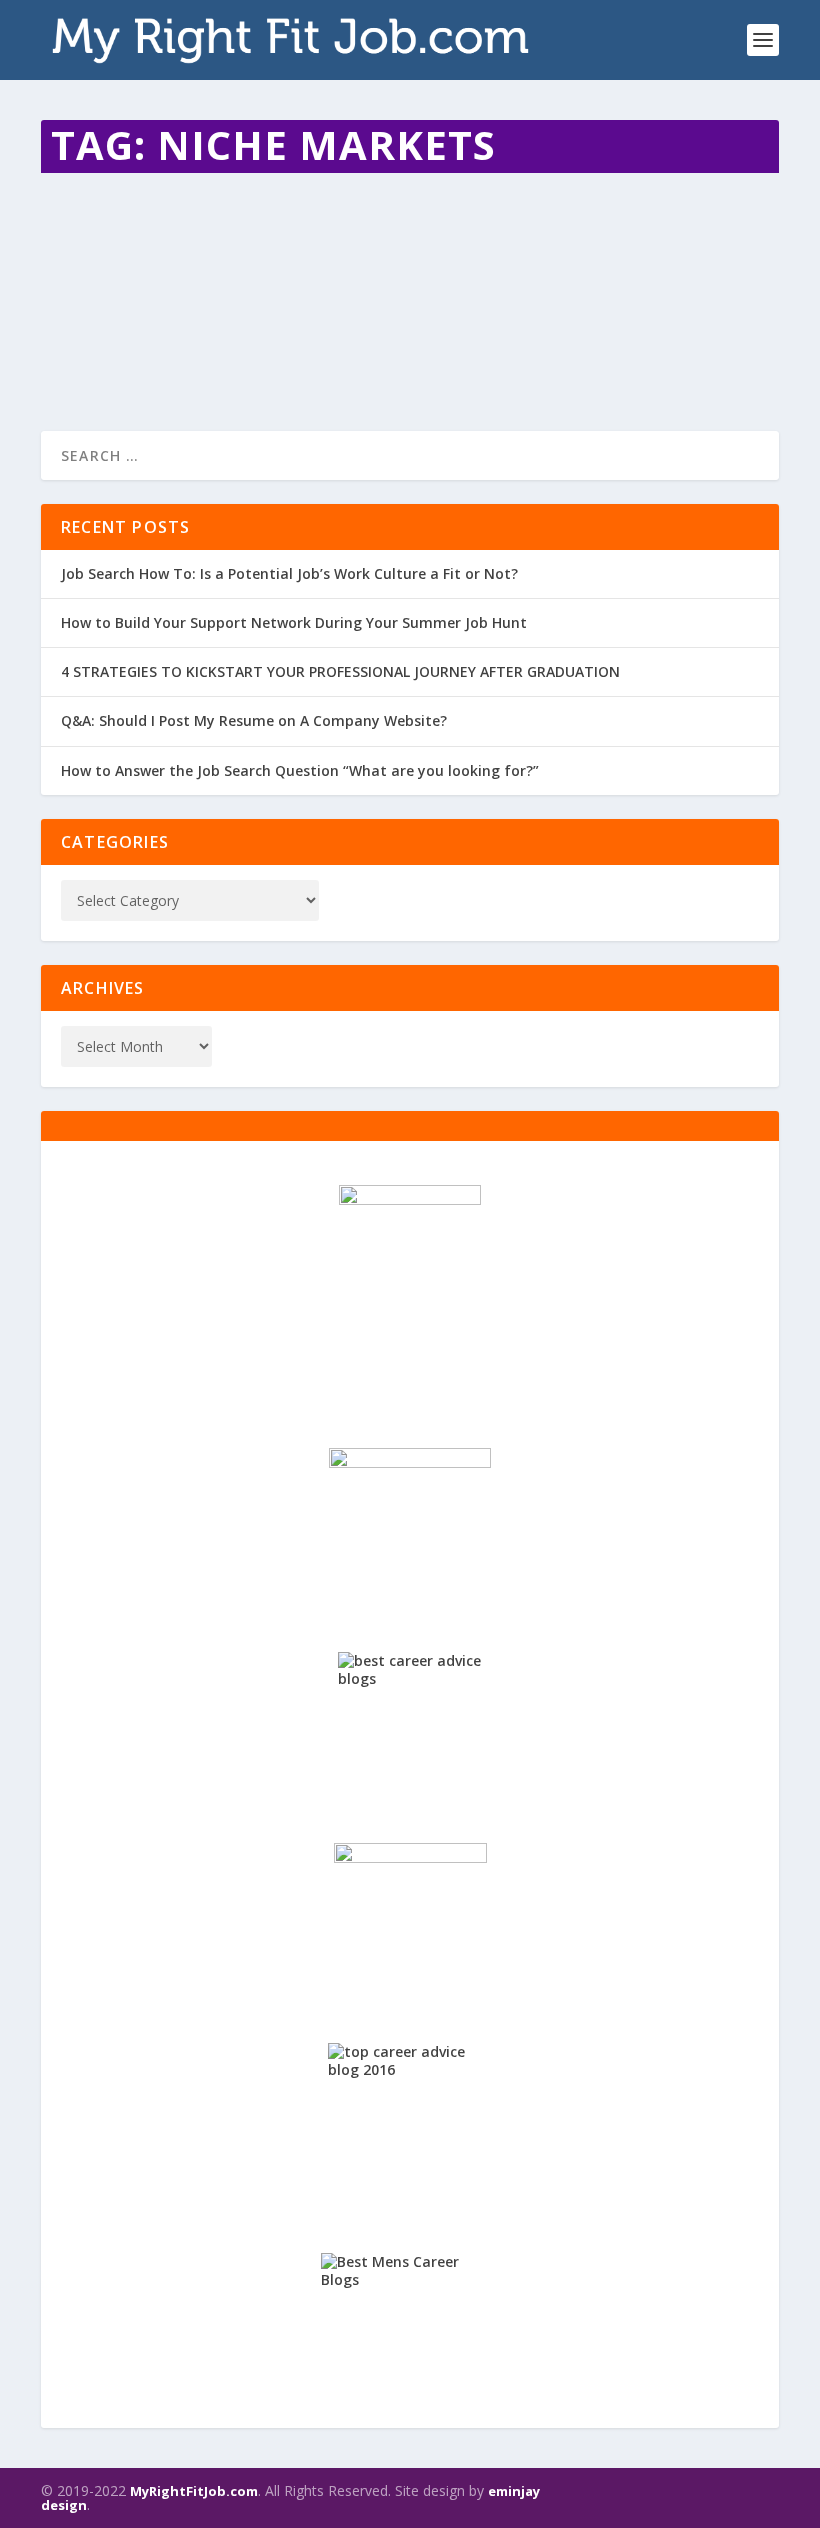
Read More (113, 343)
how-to (262, 264)
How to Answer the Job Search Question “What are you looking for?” (300, 770)
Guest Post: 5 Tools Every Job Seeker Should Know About (324, 234)
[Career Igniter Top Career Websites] (410, 1526)
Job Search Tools (335, 264)
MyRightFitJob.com (194, 2491)
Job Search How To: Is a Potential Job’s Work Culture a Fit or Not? (289, 573)
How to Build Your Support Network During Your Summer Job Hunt (294, 622)
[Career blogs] (410, 1293)
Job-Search (419, 264)
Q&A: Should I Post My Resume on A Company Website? (254, 720)
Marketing (484, 264)
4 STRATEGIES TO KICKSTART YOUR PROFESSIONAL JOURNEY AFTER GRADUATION (340, 671)
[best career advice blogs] (410, 1724)
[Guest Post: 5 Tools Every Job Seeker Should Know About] (377, 192)
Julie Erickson (114, 264)
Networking (550, 264)
